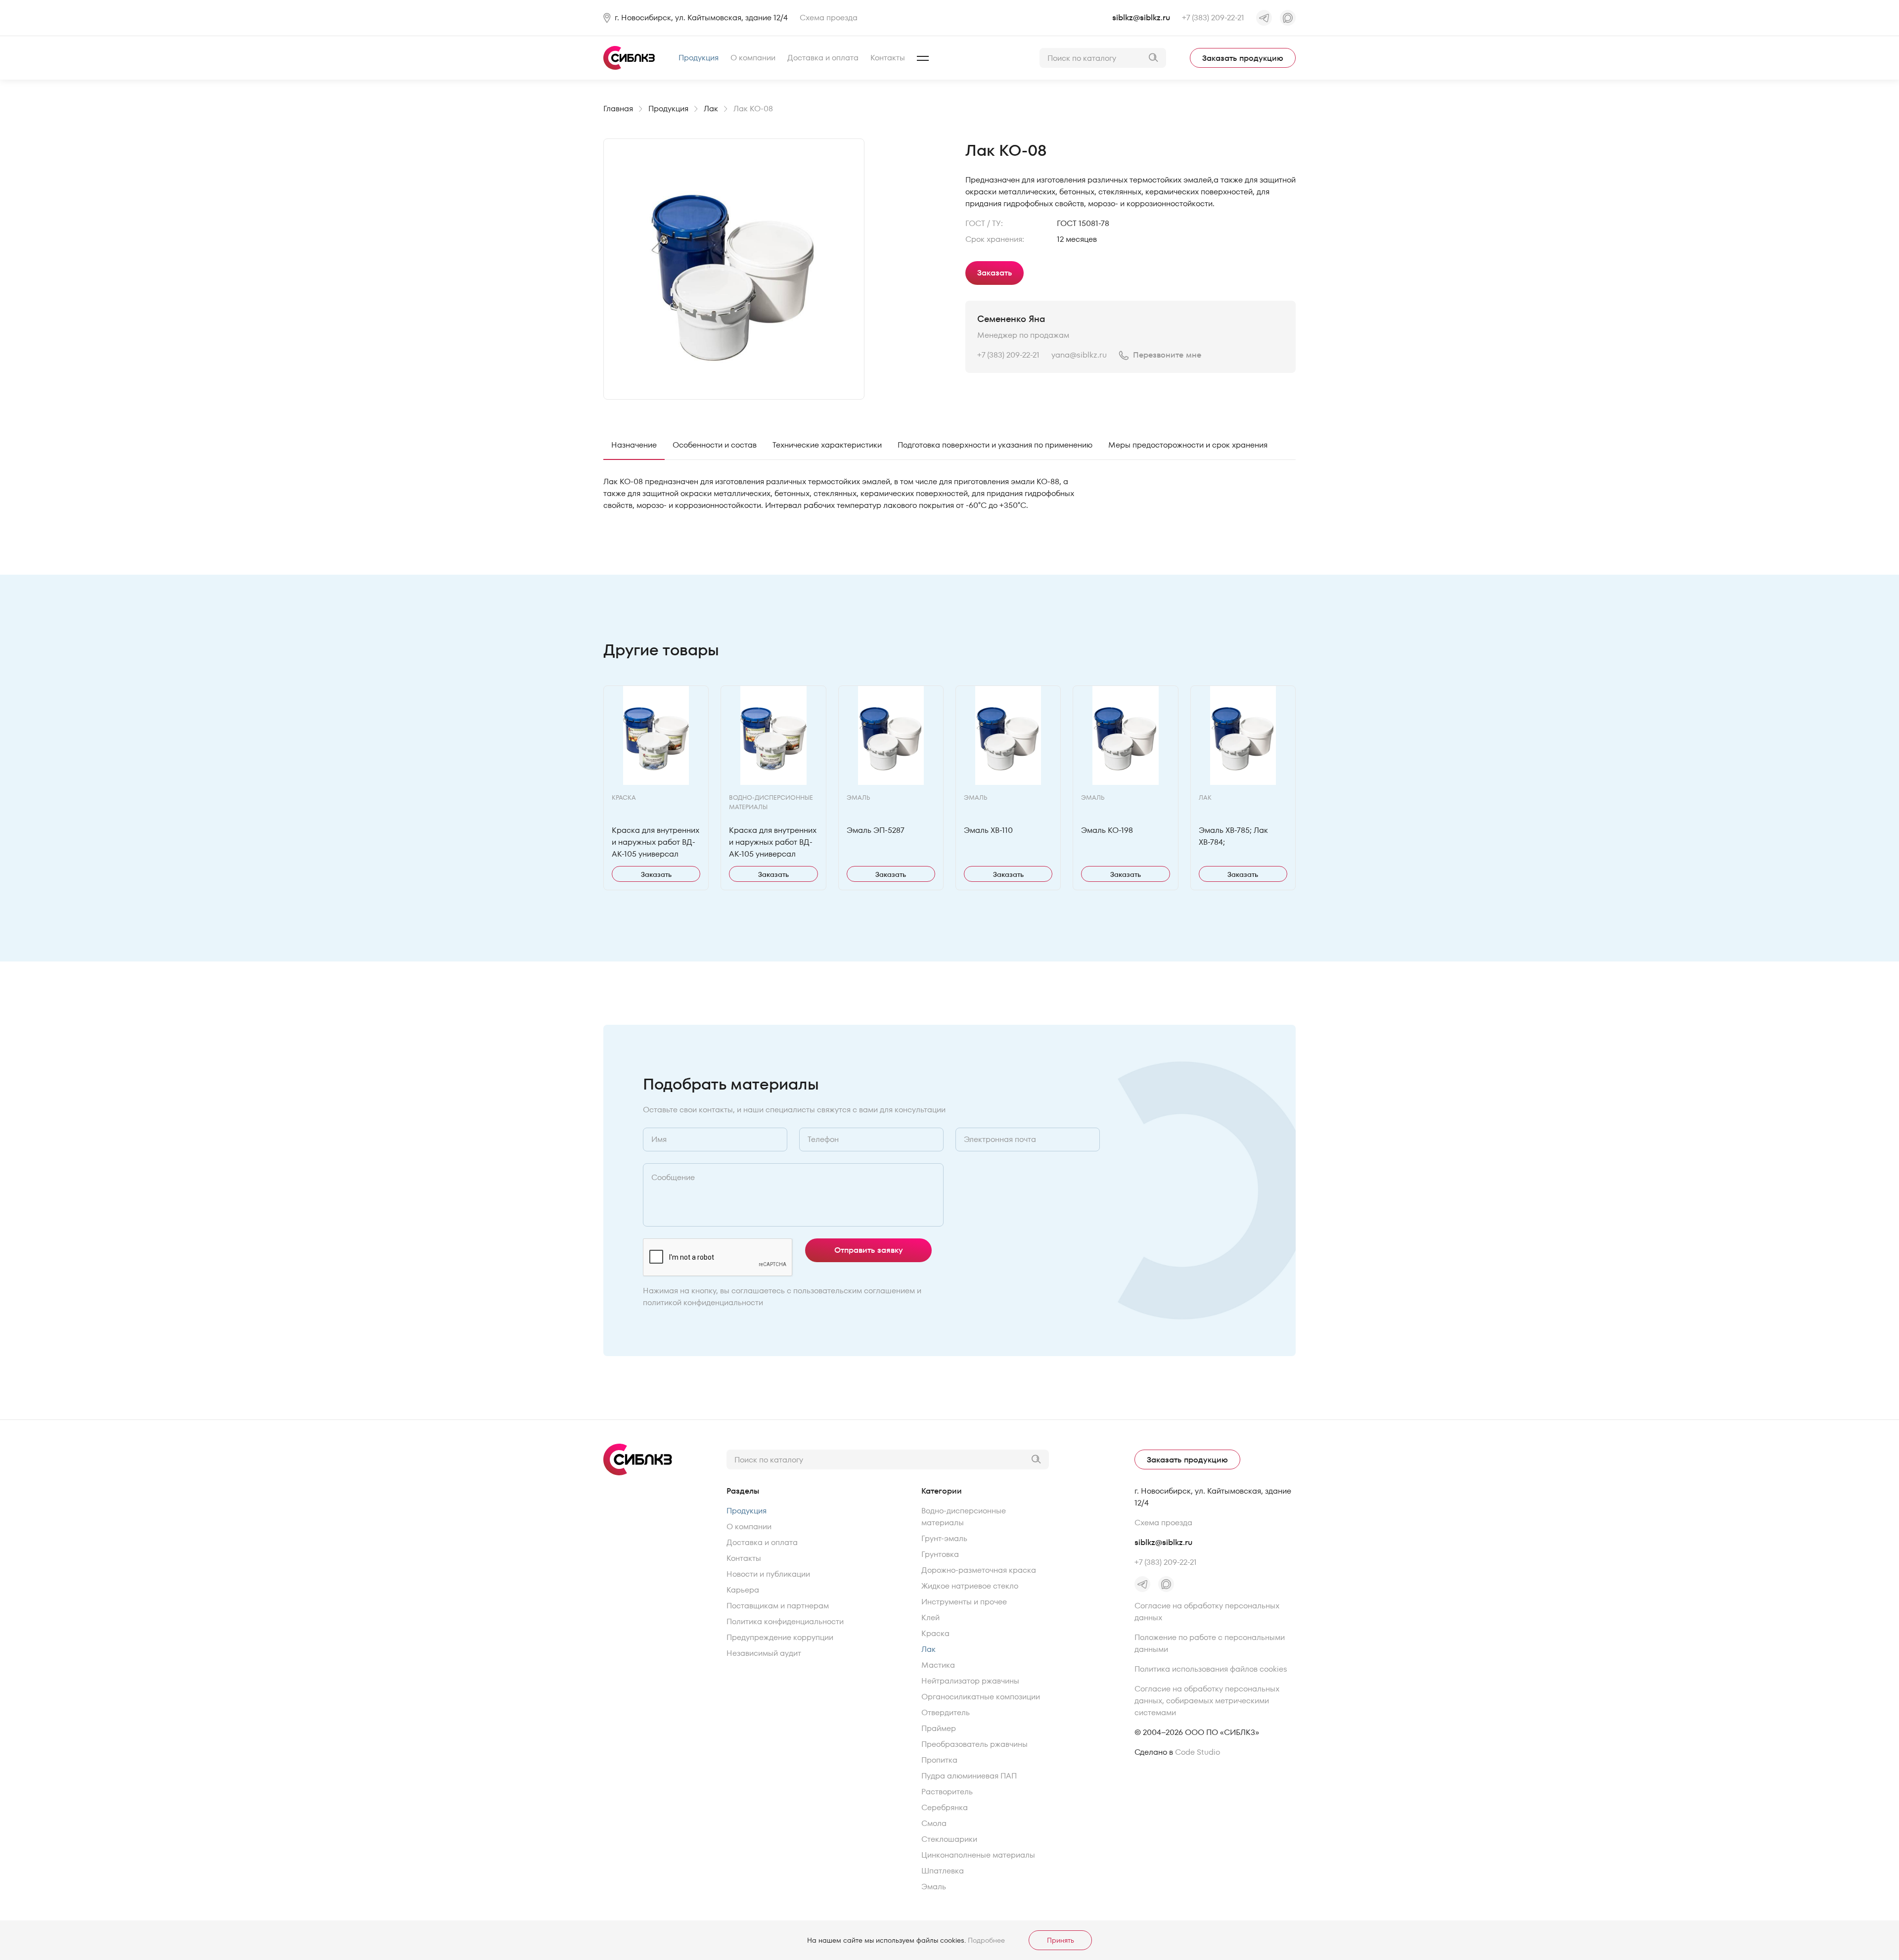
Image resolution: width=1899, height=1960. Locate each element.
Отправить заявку (869, 1250)
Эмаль (934, 1887)
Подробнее (986, 1940)
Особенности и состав (715, 445)
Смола (934, 1823)
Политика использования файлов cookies (1211, 1669)
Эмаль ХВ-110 (988, 830)
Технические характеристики (827, 445)
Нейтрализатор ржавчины (970, 1681)
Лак (928, 1649)
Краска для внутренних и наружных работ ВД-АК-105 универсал (656, 842)
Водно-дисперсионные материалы (964, 1517)
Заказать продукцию (1243, 58)
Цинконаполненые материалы (978, 1855)
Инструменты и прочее (964, 1602)
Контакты (888, 58)
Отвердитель (946, 1712)
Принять (1061, 1940)
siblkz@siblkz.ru (1141, 18)
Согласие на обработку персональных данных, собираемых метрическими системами (1207, 1701)
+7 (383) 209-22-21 (1213, 18)
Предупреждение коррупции (780, 1637)
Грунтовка (940, 1554)
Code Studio (1198, 1752)
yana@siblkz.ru (1079, 355)
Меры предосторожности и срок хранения (1188, 445)
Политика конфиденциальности (785, 1621)
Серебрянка (945, 1807)
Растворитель (947, 1792)
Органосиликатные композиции (981, 1697)
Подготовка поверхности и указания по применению (995, 445)
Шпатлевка (943, 1871)
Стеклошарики (949, 1839)
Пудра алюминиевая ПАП (969, 1776)
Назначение (634, 445)
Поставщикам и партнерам (778, 1606)
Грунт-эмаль (944, 1538)
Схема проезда (829, 18)
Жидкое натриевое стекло (970, 1586)
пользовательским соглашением (854, 1291)
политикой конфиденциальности (703, 1302)
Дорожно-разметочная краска (979, 1570)
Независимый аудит (764, 1653)
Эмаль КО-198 (1107, 830)
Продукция (699, 58)
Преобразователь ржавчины (974, 1744)
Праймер (939, 1728)
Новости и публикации (768, 1574)
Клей (930, 1618)
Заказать (995, 273)
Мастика (938, 1665)
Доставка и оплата (823, 58)
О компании (753, 58)
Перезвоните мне (1167, 355)
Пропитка (939, 1760)
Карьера (743, 1590)
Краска (935, 1633)
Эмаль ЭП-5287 (876, 830)
